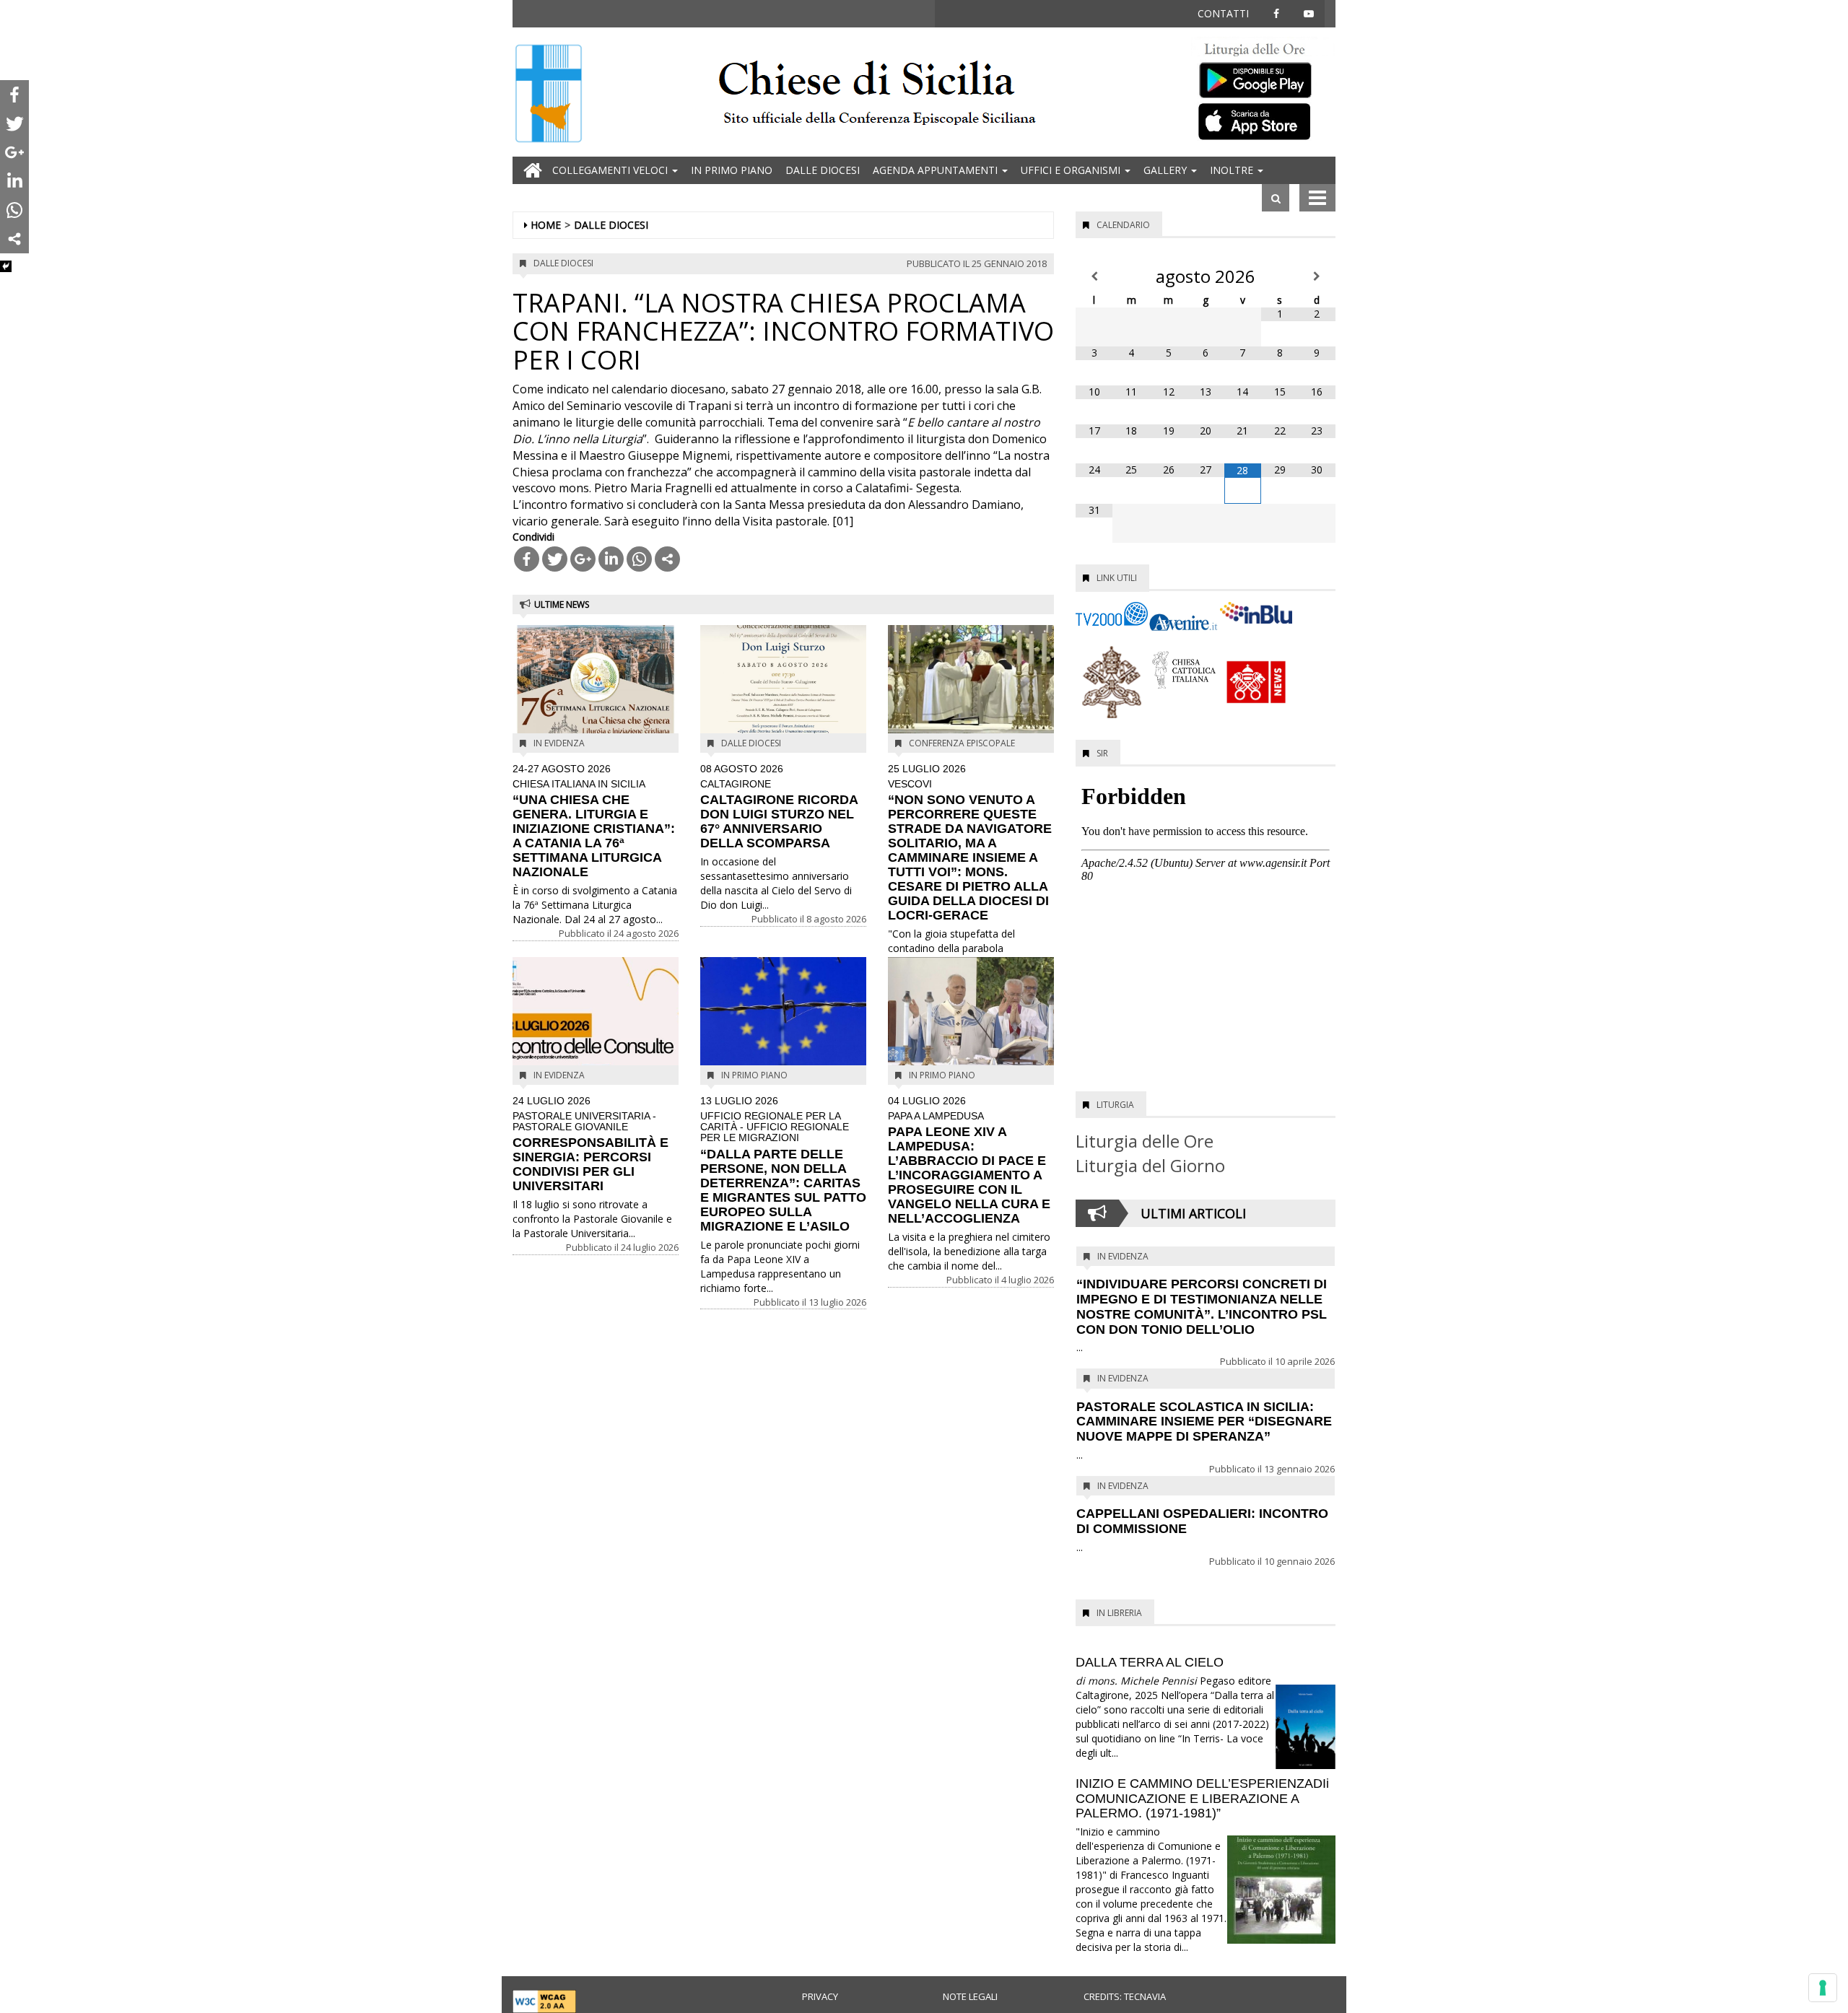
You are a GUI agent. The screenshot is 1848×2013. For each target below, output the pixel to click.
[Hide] (6, 266)
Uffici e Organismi (1072, 170)
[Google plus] (583, 559)
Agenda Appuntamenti (937, 170)
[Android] (1263, 77)
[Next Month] (1317, 276)
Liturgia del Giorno (1150, 1165)
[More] (667, 559)
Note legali (970, 1996)
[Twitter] (555, 559)
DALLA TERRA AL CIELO (1150, 1662)
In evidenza (559, 743)
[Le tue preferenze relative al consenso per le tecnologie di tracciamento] (1823, 1988)
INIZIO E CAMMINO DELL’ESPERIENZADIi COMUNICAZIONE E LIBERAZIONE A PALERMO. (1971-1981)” (1202, 1799)
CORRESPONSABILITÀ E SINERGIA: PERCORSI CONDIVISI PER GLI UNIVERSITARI (590, 1144)
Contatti (1223, 13)
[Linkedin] (611, 559)
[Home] (549, 95)
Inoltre (1233, 170)
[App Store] (1263, 121)
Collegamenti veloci (611, 170)
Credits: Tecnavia (1125, 1996)
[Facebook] (527, 559)
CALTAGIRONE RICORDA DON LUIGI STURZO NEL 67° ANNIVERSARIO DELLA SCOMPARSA (779, 807)
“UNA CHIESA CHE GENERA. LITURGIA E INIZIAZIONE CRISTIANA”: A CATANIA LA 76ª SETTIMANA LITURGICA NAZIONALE (594, 821)
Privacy (820, 1996)
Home (546, 225)
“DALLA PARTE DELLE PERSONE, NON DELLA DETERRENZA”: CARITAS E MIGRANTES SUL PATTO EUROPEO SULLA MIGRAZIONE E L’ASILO (783, 1165)
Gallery (1167, 170)
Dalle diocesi (823, 170)
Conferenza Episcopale (962, 743)
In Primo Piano (732, 170)
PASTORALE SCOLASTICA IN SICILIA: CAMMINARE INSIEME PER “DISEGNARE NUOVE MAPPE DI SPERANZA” (1204, 1422)
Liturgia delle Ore (1145, 1141)
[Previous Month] (1094, 276)
